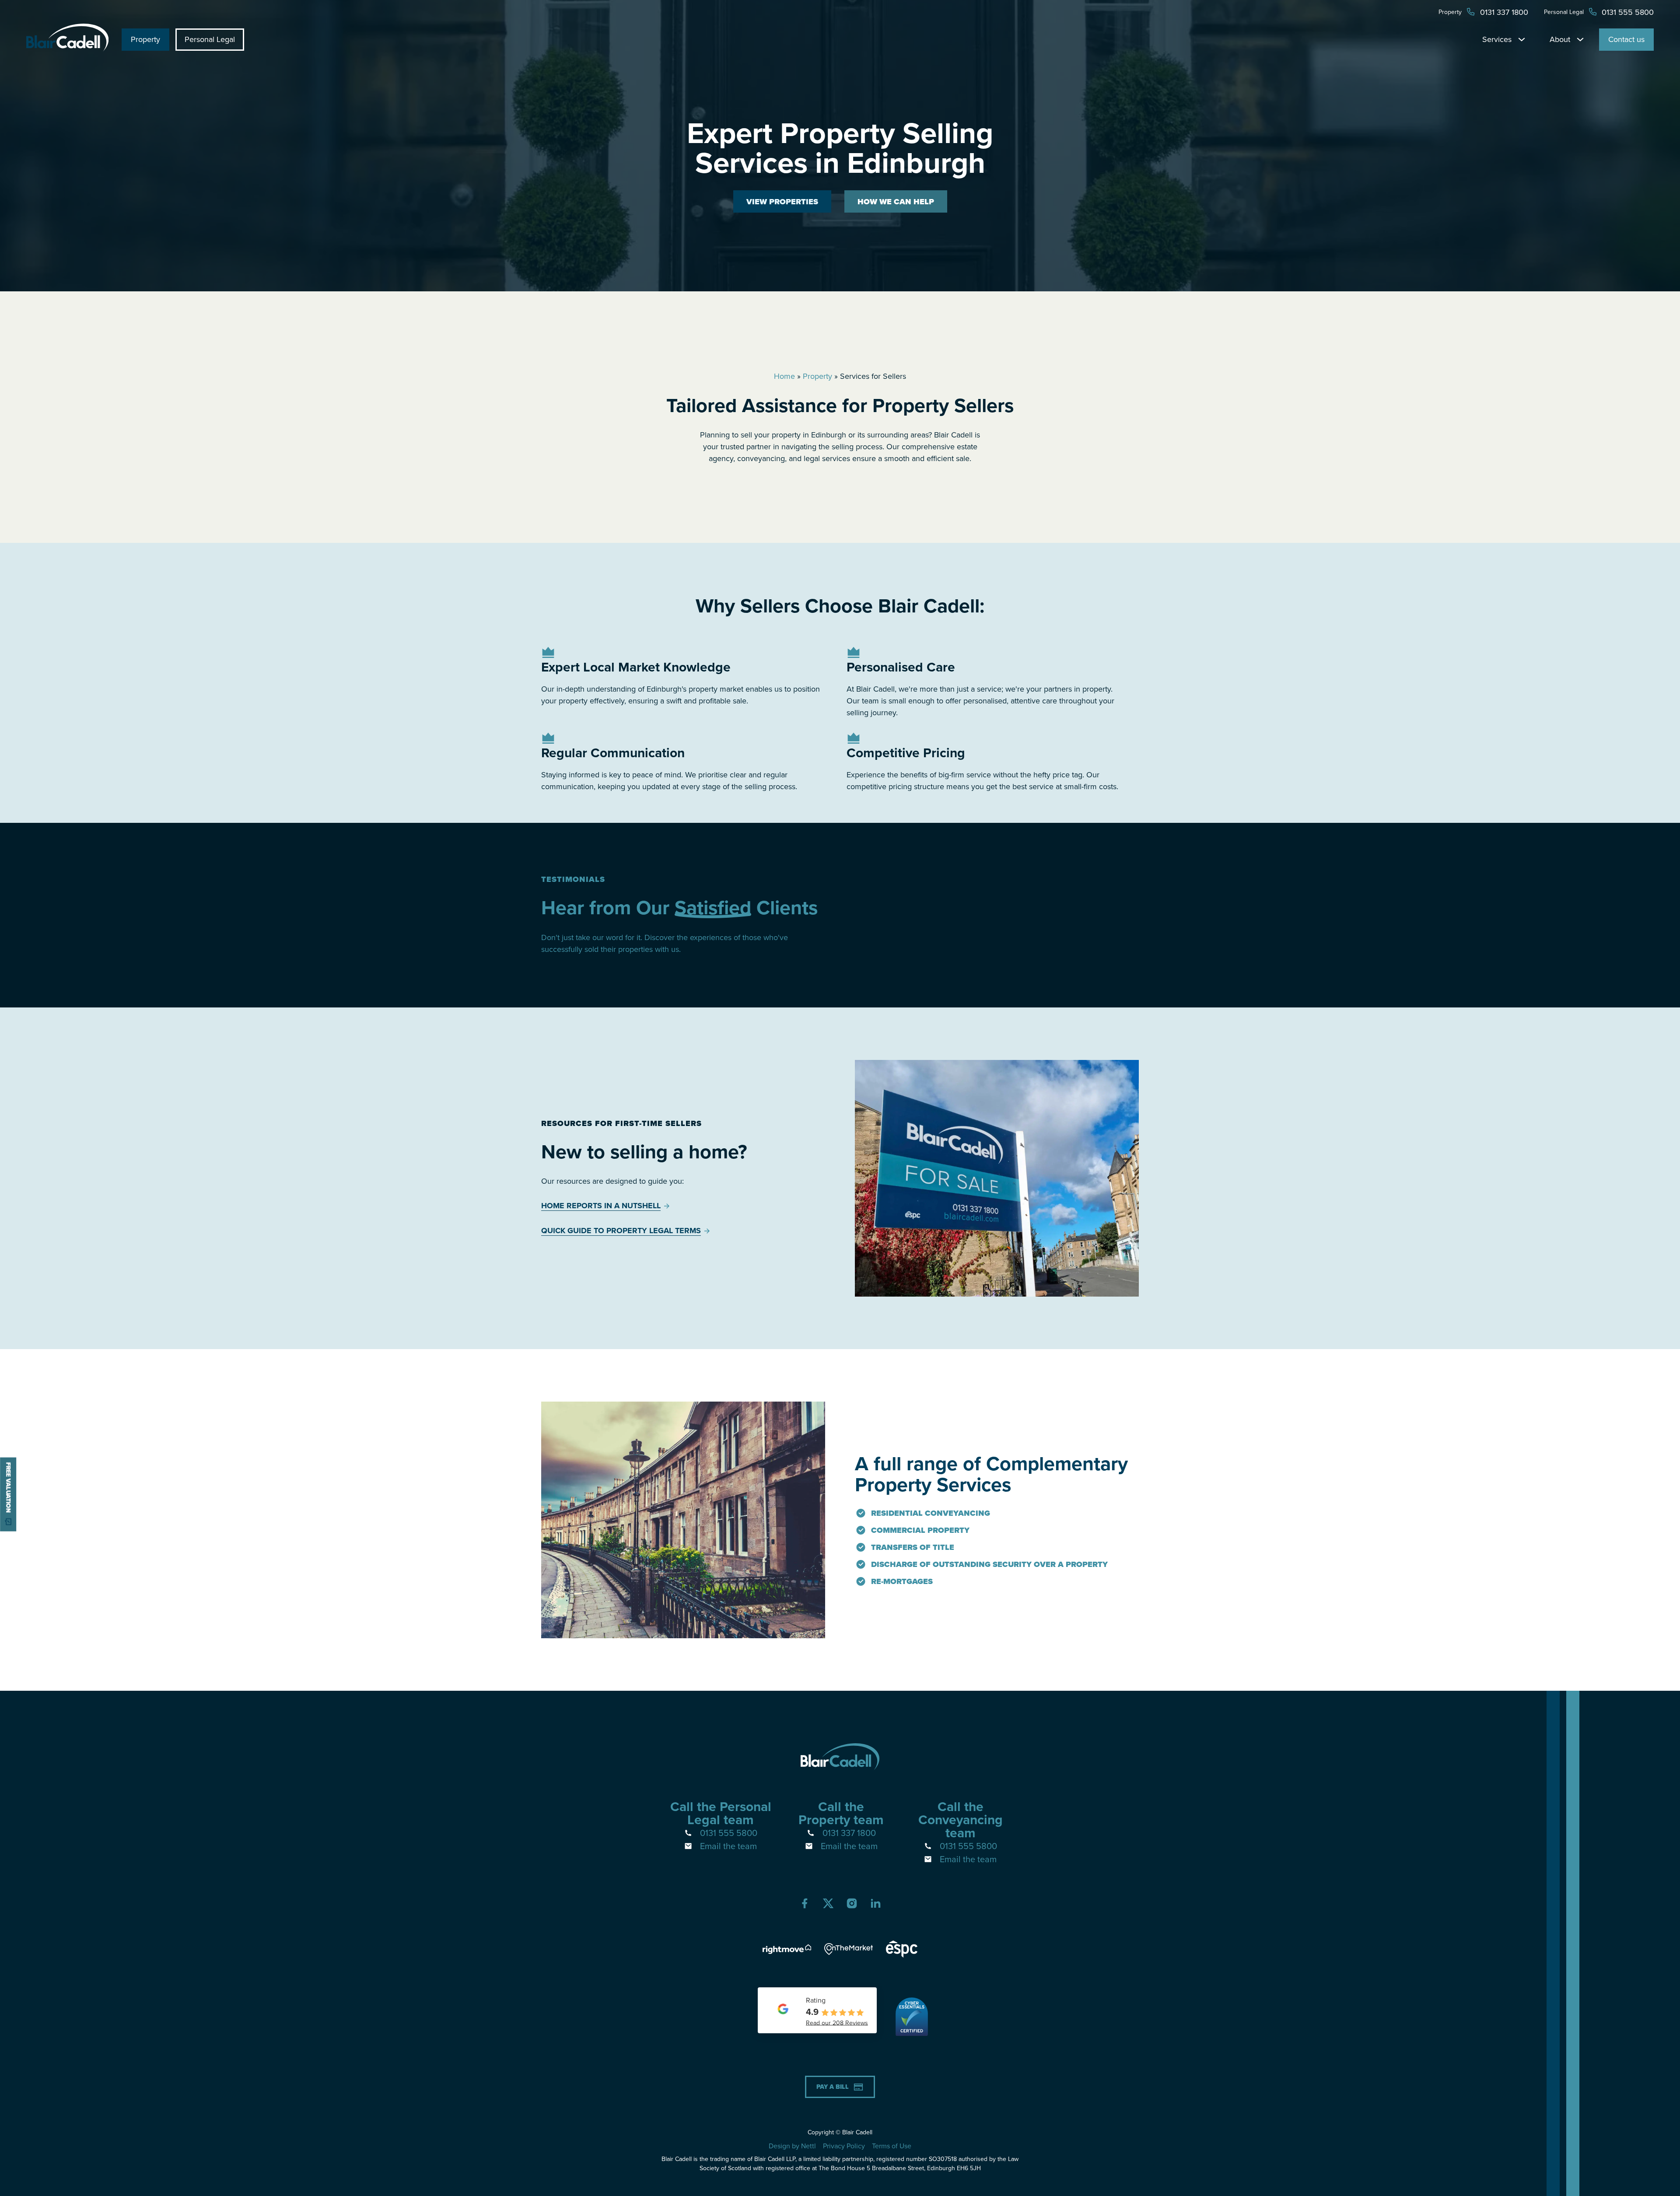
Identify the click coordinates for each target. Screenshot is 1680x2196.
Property (145, 39)
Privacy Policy (844, 2146)
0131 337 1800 (849, 1833)
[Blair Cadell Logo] (67, 49)
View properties (782, 202)
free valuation (9, 1488)
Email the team (728, 1846)
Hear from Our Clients (679, 907)
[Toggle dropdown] (1522, 39)
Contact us (1626, 39)
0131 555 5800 (729, 1833)
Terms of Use (892, 2146)
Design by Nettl (792, 2146)
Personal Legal (210, 39)
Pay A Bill (833, 2087)
